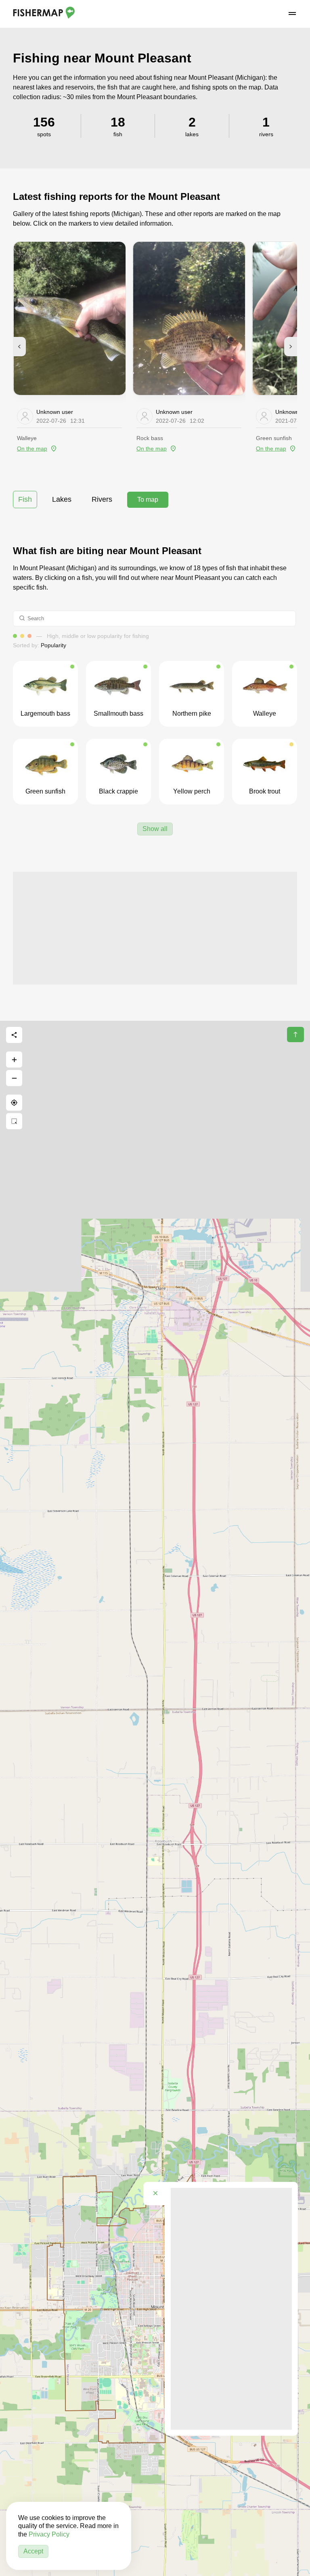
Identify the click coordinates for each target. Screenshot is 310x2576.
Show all (155, 829)
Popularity (53, 645)
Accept (33, 2551)
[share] (14, 1035)
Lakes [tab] (62, 499)
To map (148, 500)
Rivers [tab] (102, 499)
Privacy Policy (49, 2534)
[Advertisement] (155, 928)
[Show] (200, 1229)
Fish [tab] (25, 499)
